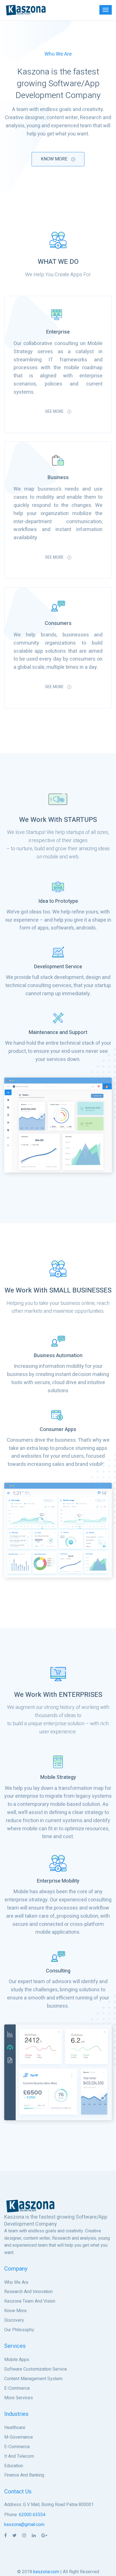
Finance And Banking (24, 2475)
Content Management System (33, 2379)
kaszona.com (46, 2572)
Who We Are (16, 2282)
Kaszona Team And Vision (30, 2301)
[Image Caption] (58, 1125)
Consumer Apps (58, 1429)
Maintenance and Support (58, 1032)
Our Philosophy (19, 2330)
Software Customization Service (36, 2369)
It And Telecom (19, 2456)
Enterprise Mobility (58, 1881)
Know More (55, 159)
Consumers (58, 623)
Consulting (58, 1971)
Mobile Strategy (58, 1777)
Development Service (58, 967)
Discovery (14, 2320)
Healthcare (15, 2428)
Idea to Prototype (58, 901)
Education (14, 2466)
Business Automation (58, 1356)
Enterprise (58, 332)
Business (58, 478)
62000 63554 (32, 2515)
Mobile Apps (17, 2360)
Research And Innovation (28, 2292)
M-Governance (19, 2437)
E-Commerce (17, 2388)
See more (55, 411)
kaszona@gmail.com (24, 2525)
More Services (19, 2398)
